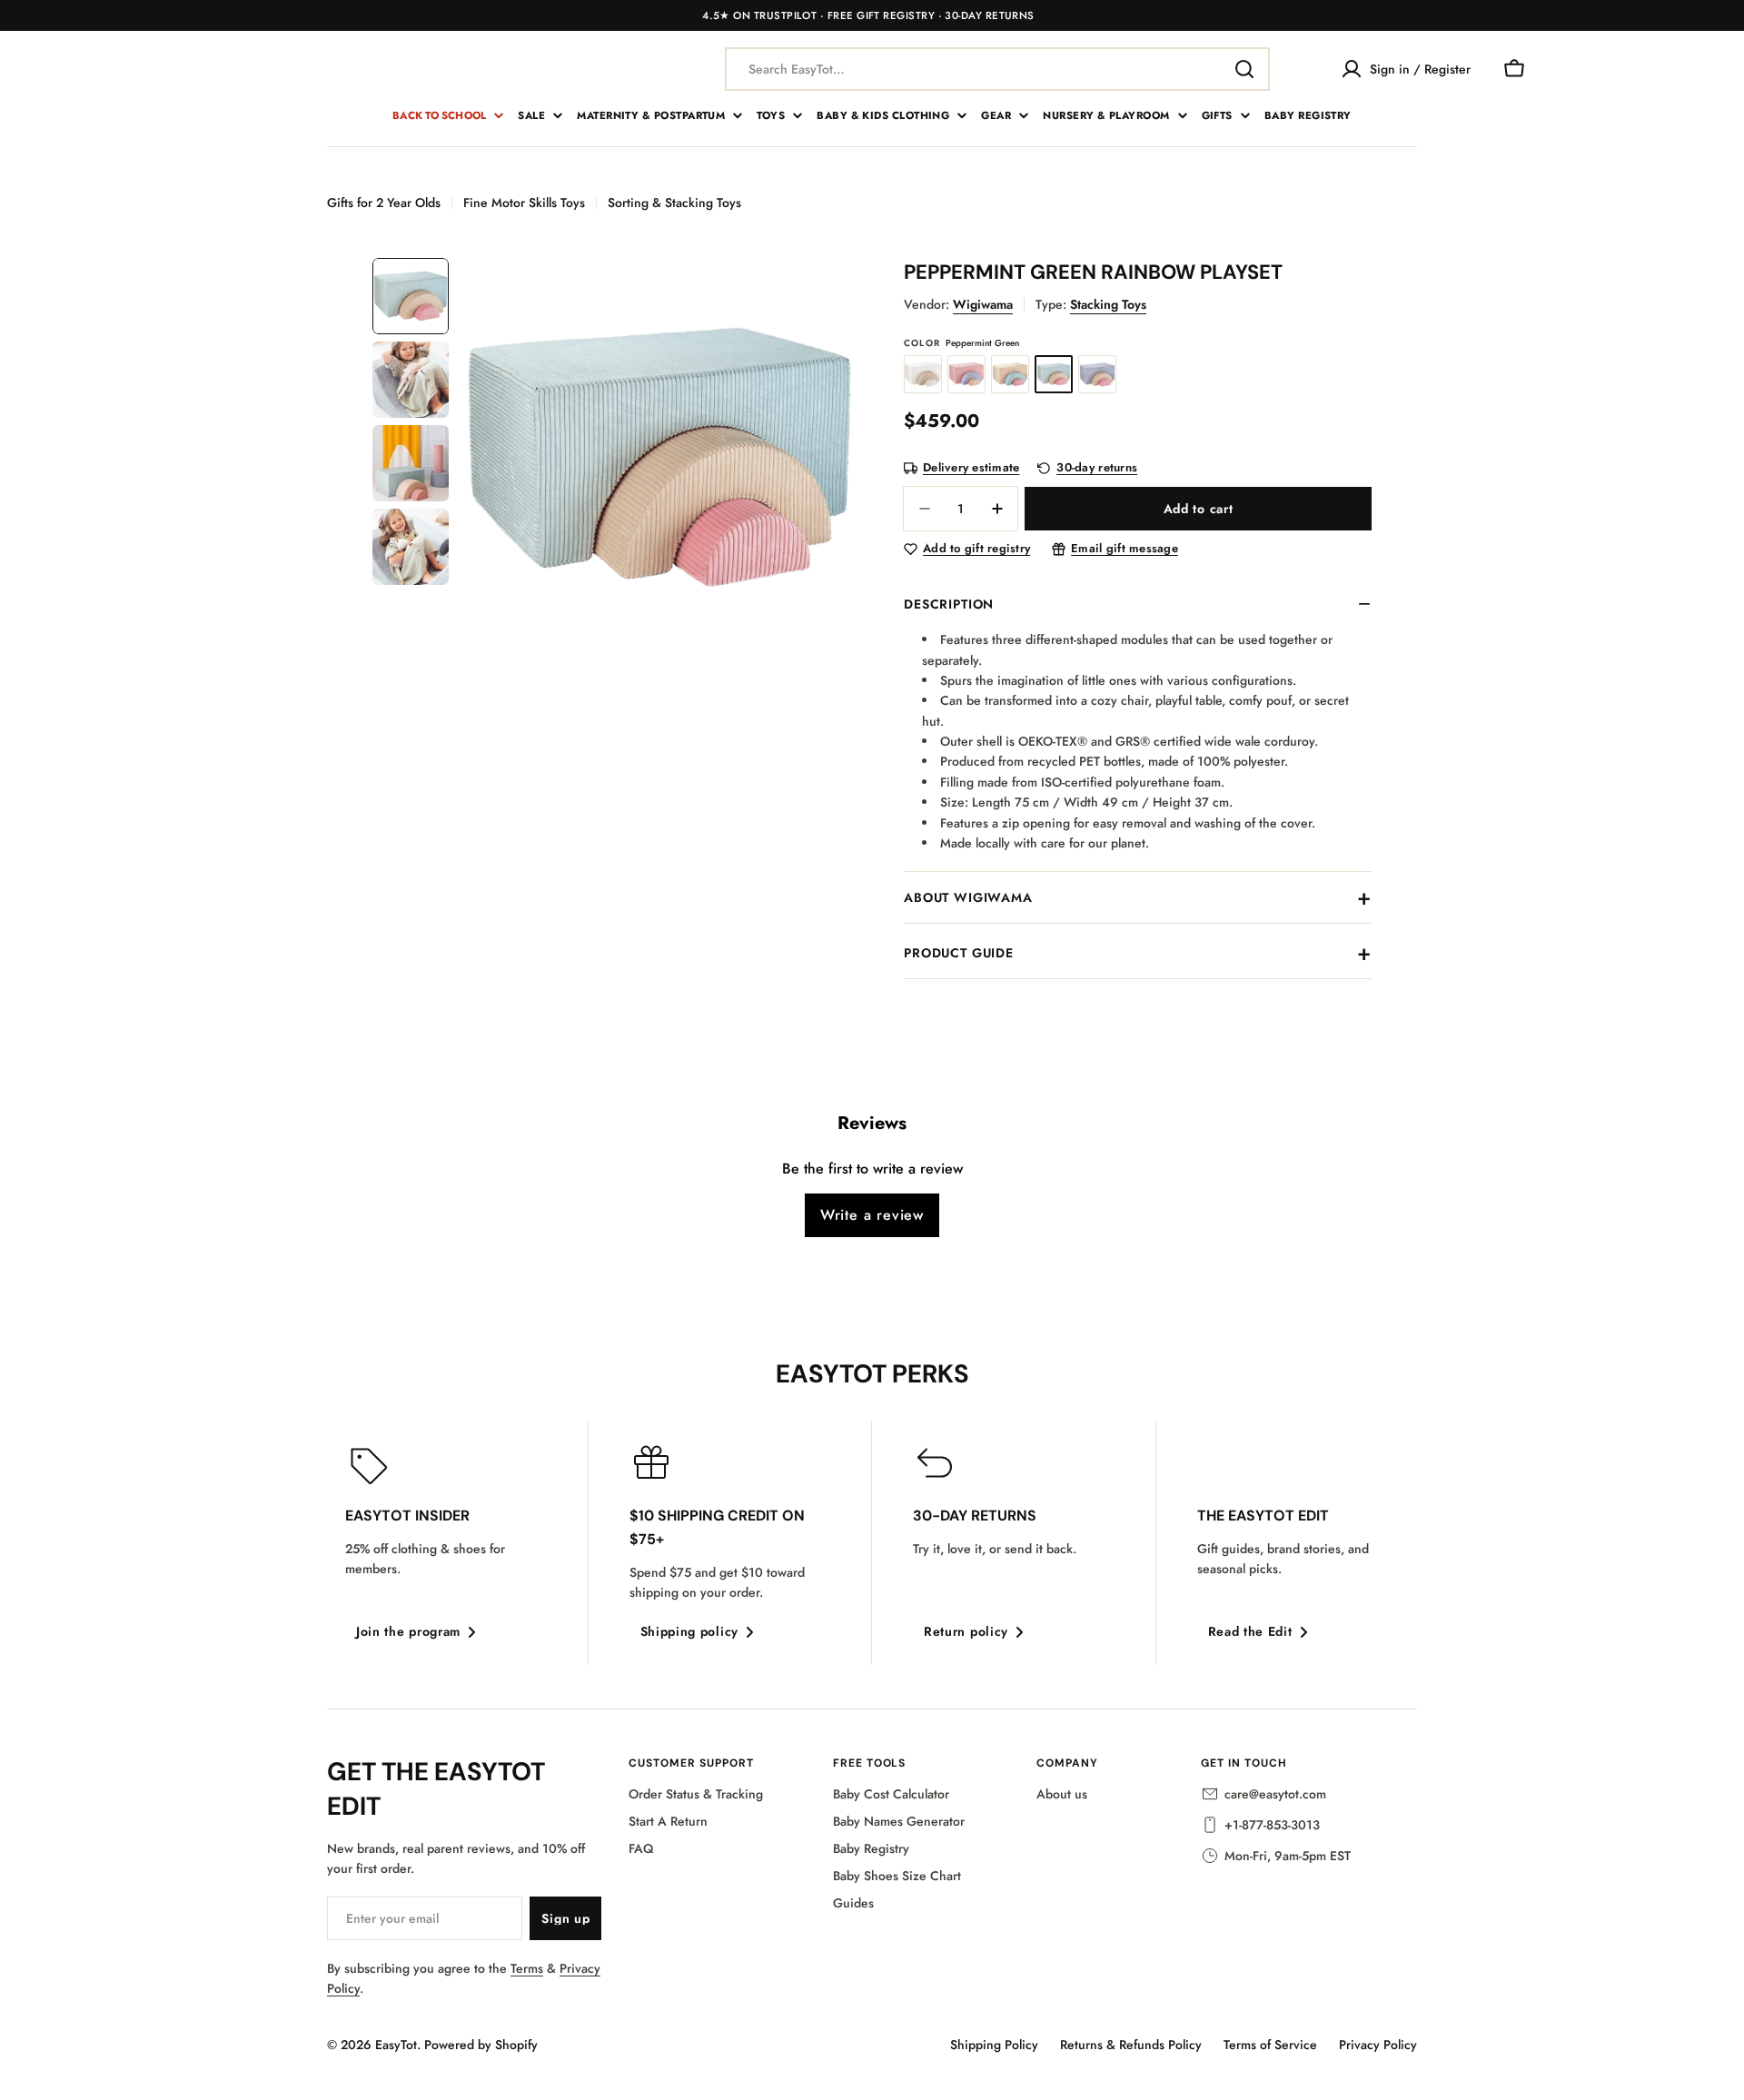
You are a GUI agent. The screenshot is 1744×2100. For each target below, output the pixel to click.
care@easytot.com (1275, 1794)
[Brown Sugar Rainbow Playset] (1010, 374)
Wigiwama (983, 304)
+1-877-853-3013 (1272, 1825)
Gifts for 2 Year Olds (384, 203)
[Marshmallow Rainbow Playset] (923, 374)
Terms (527, 1968)
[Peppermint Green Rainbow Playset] (1054, 374)
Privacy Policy (1378, 2045)
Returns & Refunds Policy (1131, 2045)
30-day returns (1097, 468)
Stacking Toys (1108, 304)
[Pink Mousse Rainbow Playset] (966, 374)
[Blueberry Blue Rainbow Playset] (1097, 374)
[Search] (1244, 69)
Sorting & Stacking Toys (674, 203)
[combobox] (997, 69)
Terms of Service (1270, 2045)
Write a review (872, 1215)
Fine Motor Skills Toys (524, 203)
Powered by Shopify (481, 2045)
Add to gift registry (976, 549)
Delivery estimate (971, 468)
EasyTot (396, 2045)
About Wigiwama (968, 897)
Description (949, 604)
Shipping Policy (994, 2045)
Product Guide (959, 953)
